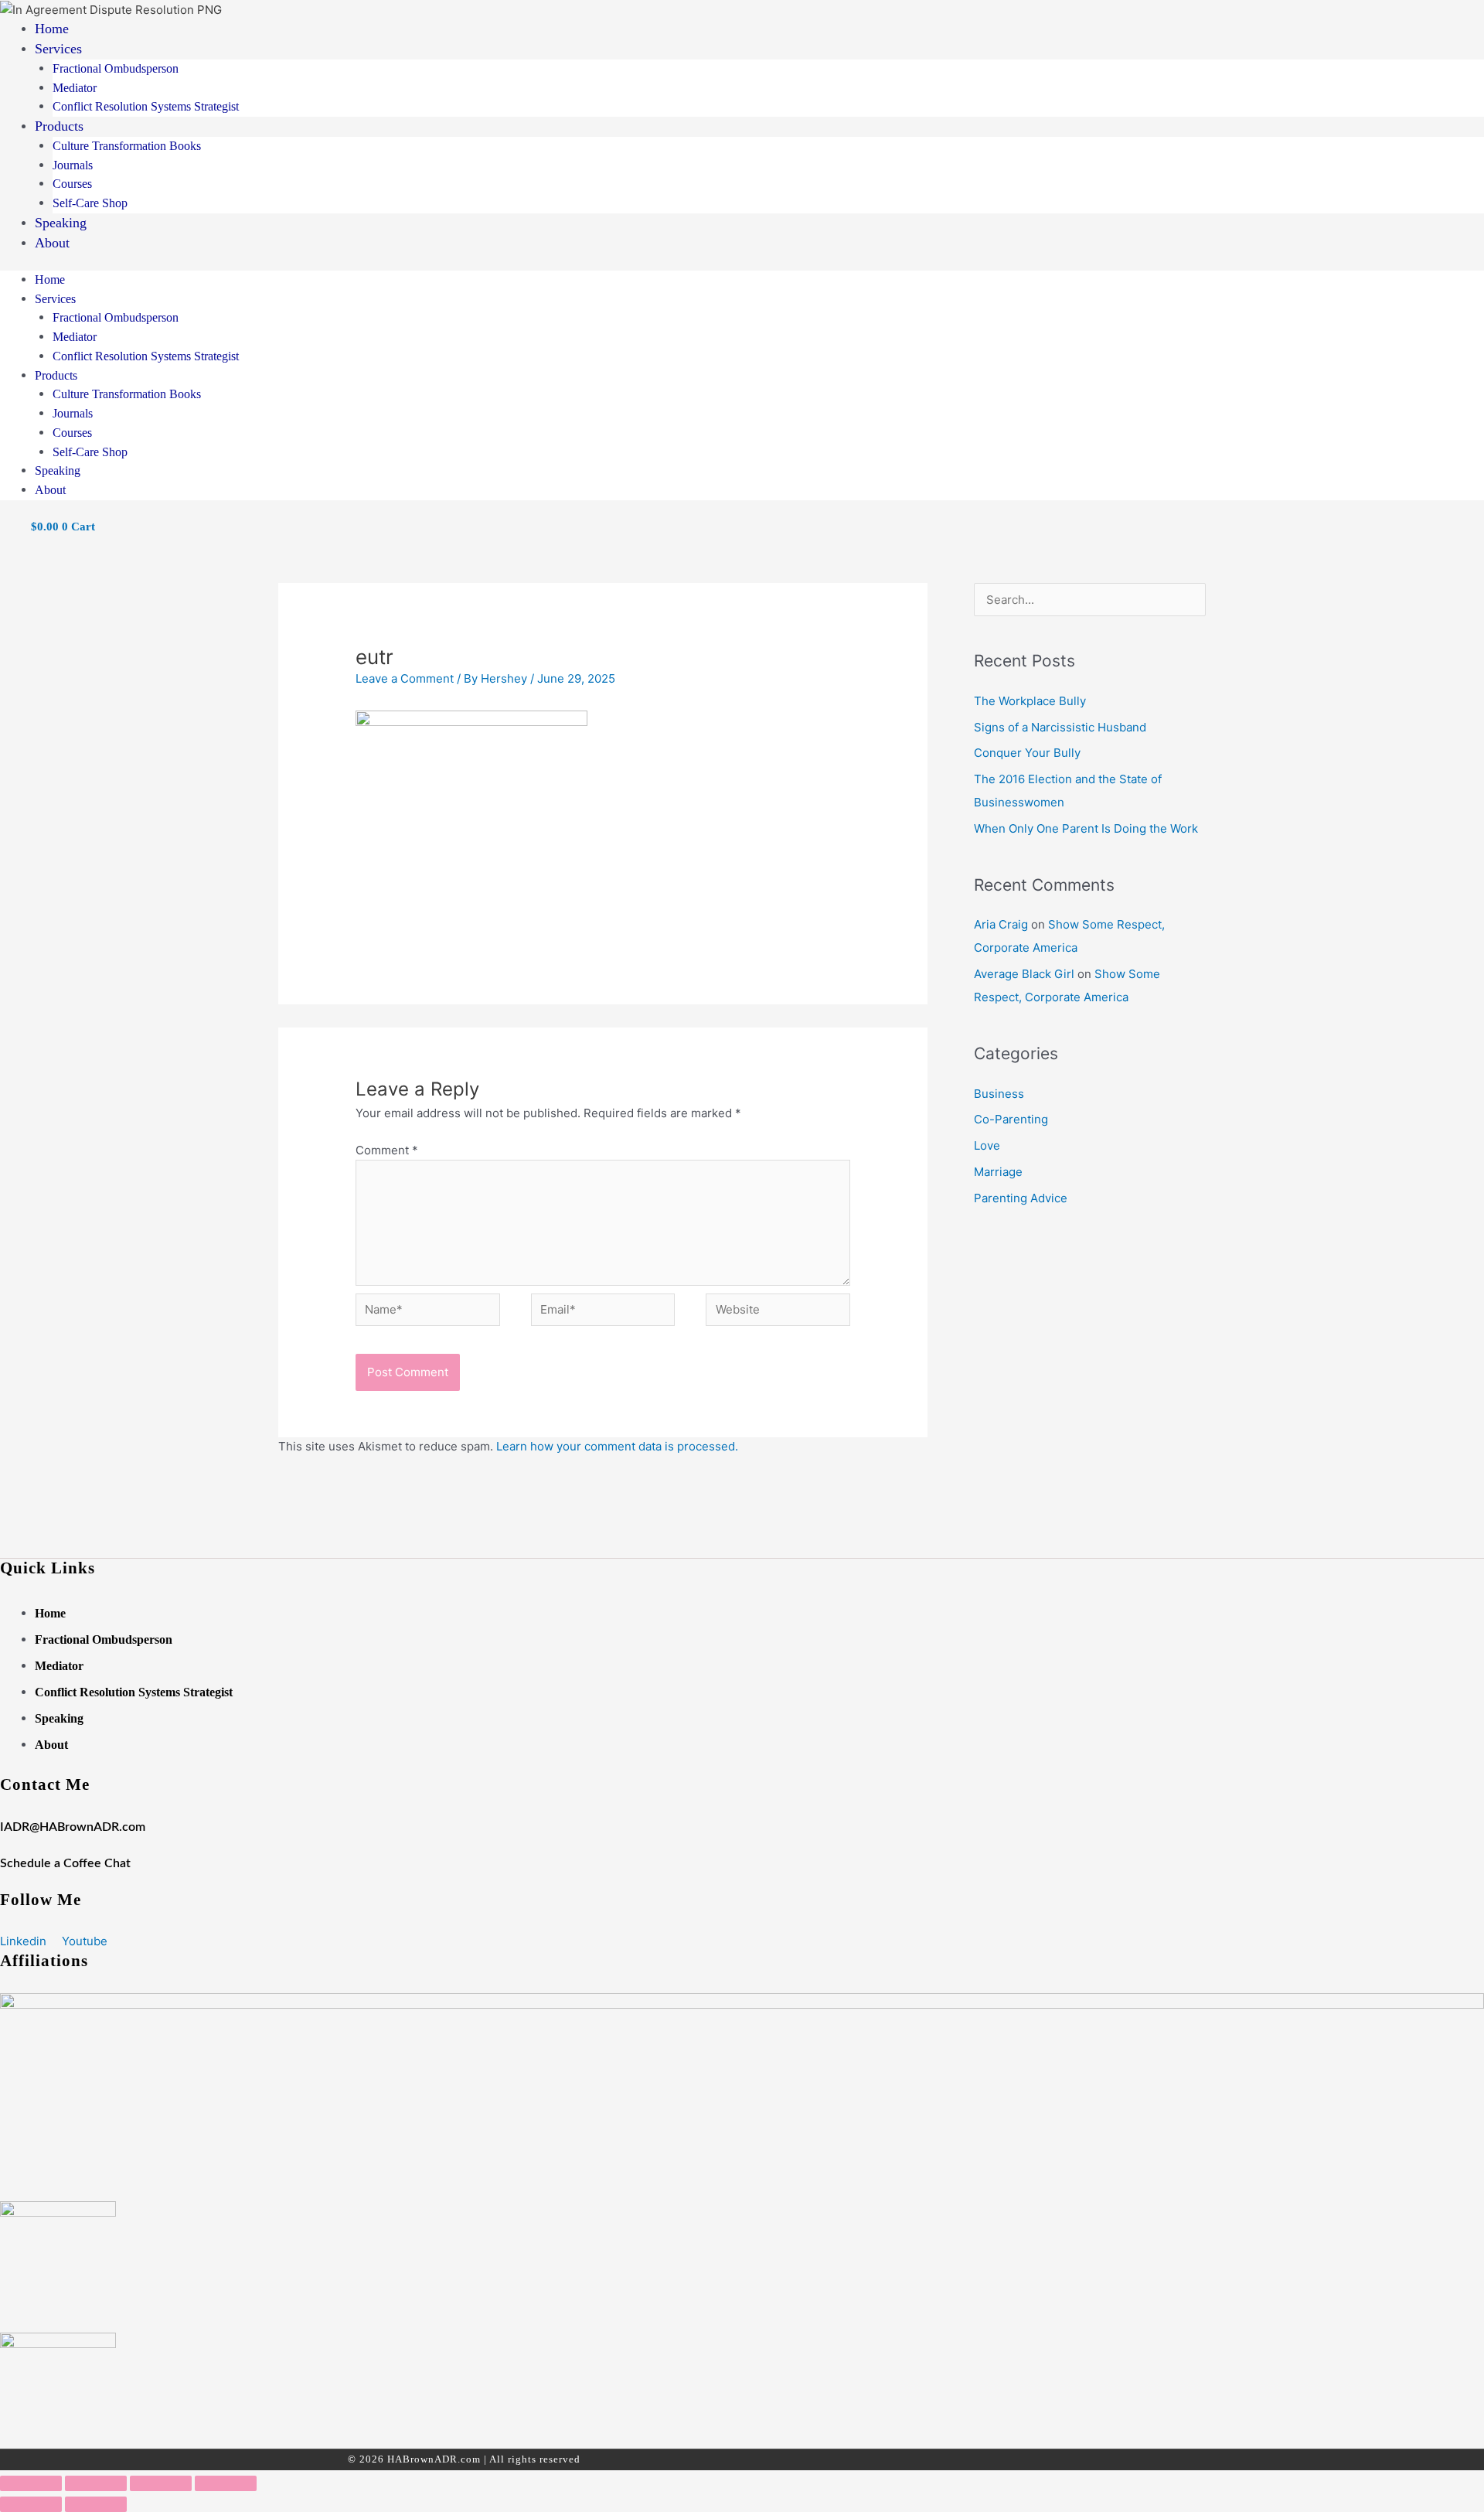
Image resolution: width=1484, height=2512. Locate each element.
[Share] (161, 2483)
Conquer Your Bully (1027, 753)
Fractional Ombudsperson (116, 68)
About (52, 243)
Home (52, 29)
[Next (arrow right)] (96, 2504)
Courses (72, 184)
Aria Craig (1001, 924)
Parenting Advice (1021, 1198)
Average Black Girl (1024, 974)
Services (58, 49)
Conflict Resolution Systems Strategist (146, 106)
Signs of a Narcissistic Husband (1060, 727)
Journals (73, 165)
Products (59, 126)
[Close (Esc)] (226, 2483)
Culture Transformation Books (127, 146)
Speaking (61, 223)
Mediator (75, 88)
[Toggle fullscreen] (96, 2483)
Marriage (998, 1172)
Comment (387, 1150)
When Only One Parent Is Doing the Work (1086, 828)
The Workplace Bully (1030, 701)
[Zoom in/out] (31, 2483)
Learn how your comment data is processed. (617, 1446)
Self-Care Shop (90, 203)
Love (987, 1145)
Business (999, 1094)
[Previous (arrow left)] (31, 2504)
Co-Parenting (1011, 1119)
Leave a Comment (405, 678)
